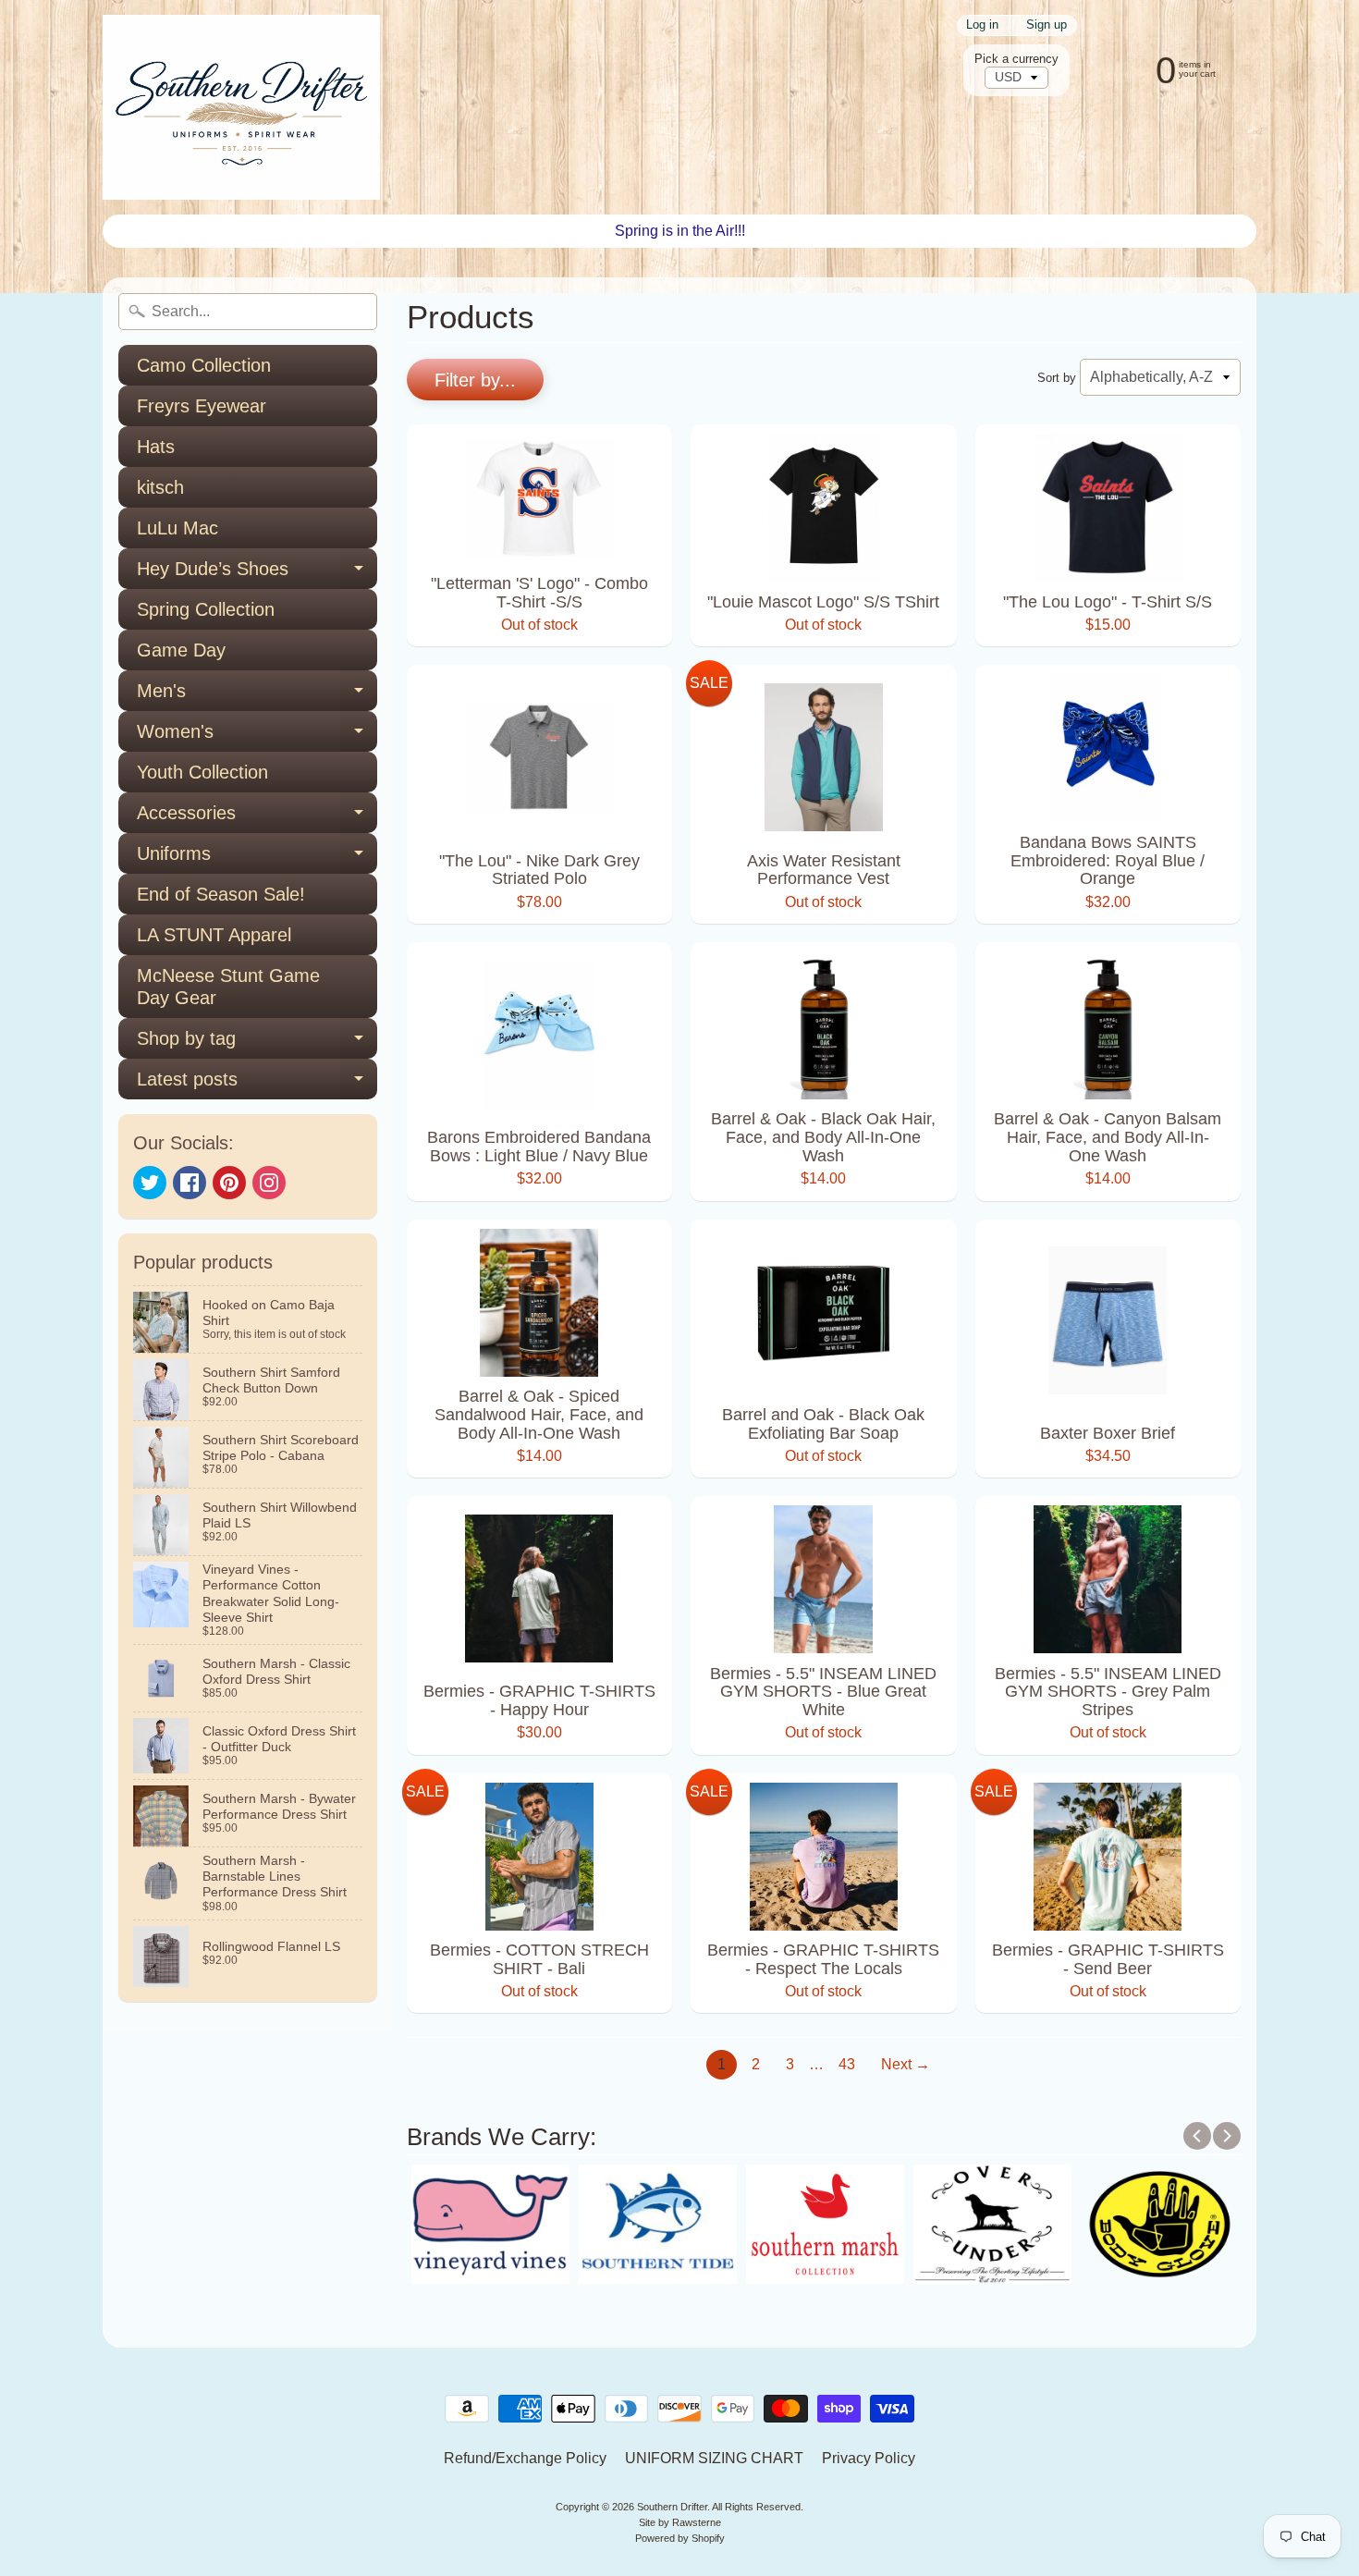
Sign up (1047, 25)
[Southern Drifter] (241, 107)
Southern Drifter (672, 2507)
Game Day (181, 650)
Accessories (257, 818)
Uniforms (257, 859)
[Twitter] (150, 1183)
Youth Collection (202, 772)
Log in (982, 25)
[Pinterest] (229, 1183)
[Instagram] (269, 1183)
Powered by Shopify (680, 2538)
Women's (257, 736)
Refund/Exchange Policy (525, 2458)
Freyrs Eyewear (202, 406)
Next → (906, 2064)
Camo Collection (204, 365)
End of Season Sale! (221, 894)
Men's (257, 696)
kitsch (160, 487)
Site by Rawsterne (680, 2522)
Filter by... (475, 380)
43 (847, 2064)
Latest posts (257, 1084)
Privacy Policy (869, 2458)
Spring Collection (206, 609)
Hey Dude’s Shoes (257, 574)
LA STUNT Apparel (214, 935)
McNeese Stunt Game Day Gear (228, 987)
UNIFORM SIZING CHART (714, 2458)
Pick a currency (1016, 59)
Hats (156, 447)
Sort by (1057, 378)
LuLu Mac (178, 528)
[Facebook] (190, 1183)
